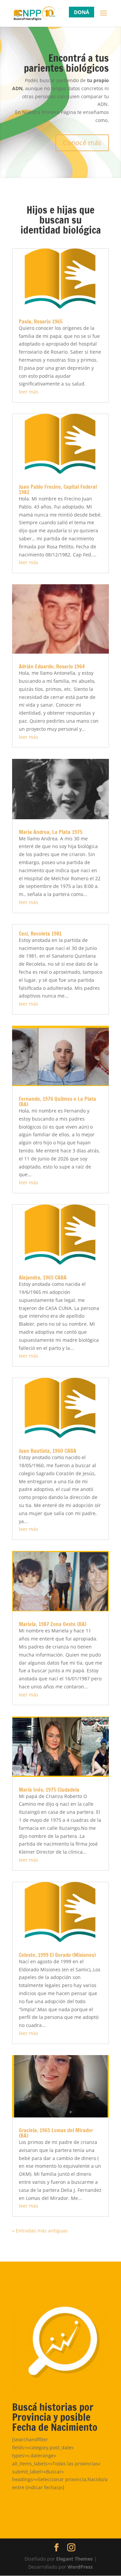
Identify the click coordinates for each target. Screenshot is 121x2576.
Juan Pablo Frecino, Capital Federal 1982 (58, 489)
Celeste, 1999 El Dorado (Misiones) (57, 1955)
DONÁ (82, 12)
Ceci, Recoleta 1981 (40, 934)
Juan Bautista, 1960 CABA (48, 1451)
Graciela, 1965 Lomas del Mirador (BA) (56, 2133)
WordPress (80, 2567)
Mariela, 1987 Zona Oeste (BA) (53, 1624)
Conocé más (82, 143)
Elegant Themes (74, 2559)
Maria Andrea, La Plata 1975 (51, 832)
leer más (29, 392)
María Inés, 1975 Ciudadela (49, 1790)
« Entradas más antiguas (40, 2231)
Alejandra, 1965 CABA (43, 1277)
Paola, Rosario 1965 (41, 321)
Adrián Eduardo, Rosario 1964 (52, 666)
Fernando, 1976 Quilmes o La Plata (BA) (57, 1101)
